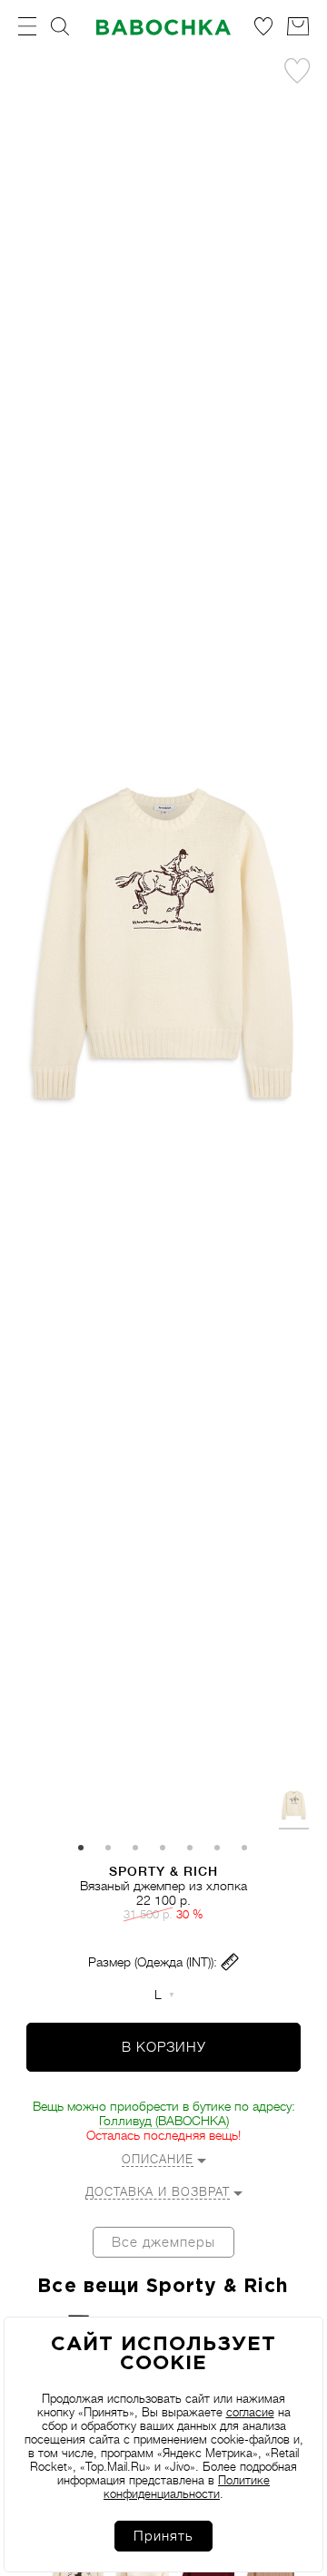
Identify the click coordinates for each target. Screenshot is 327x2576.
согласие (250, 2412)
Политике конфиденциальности (187, 2487)
